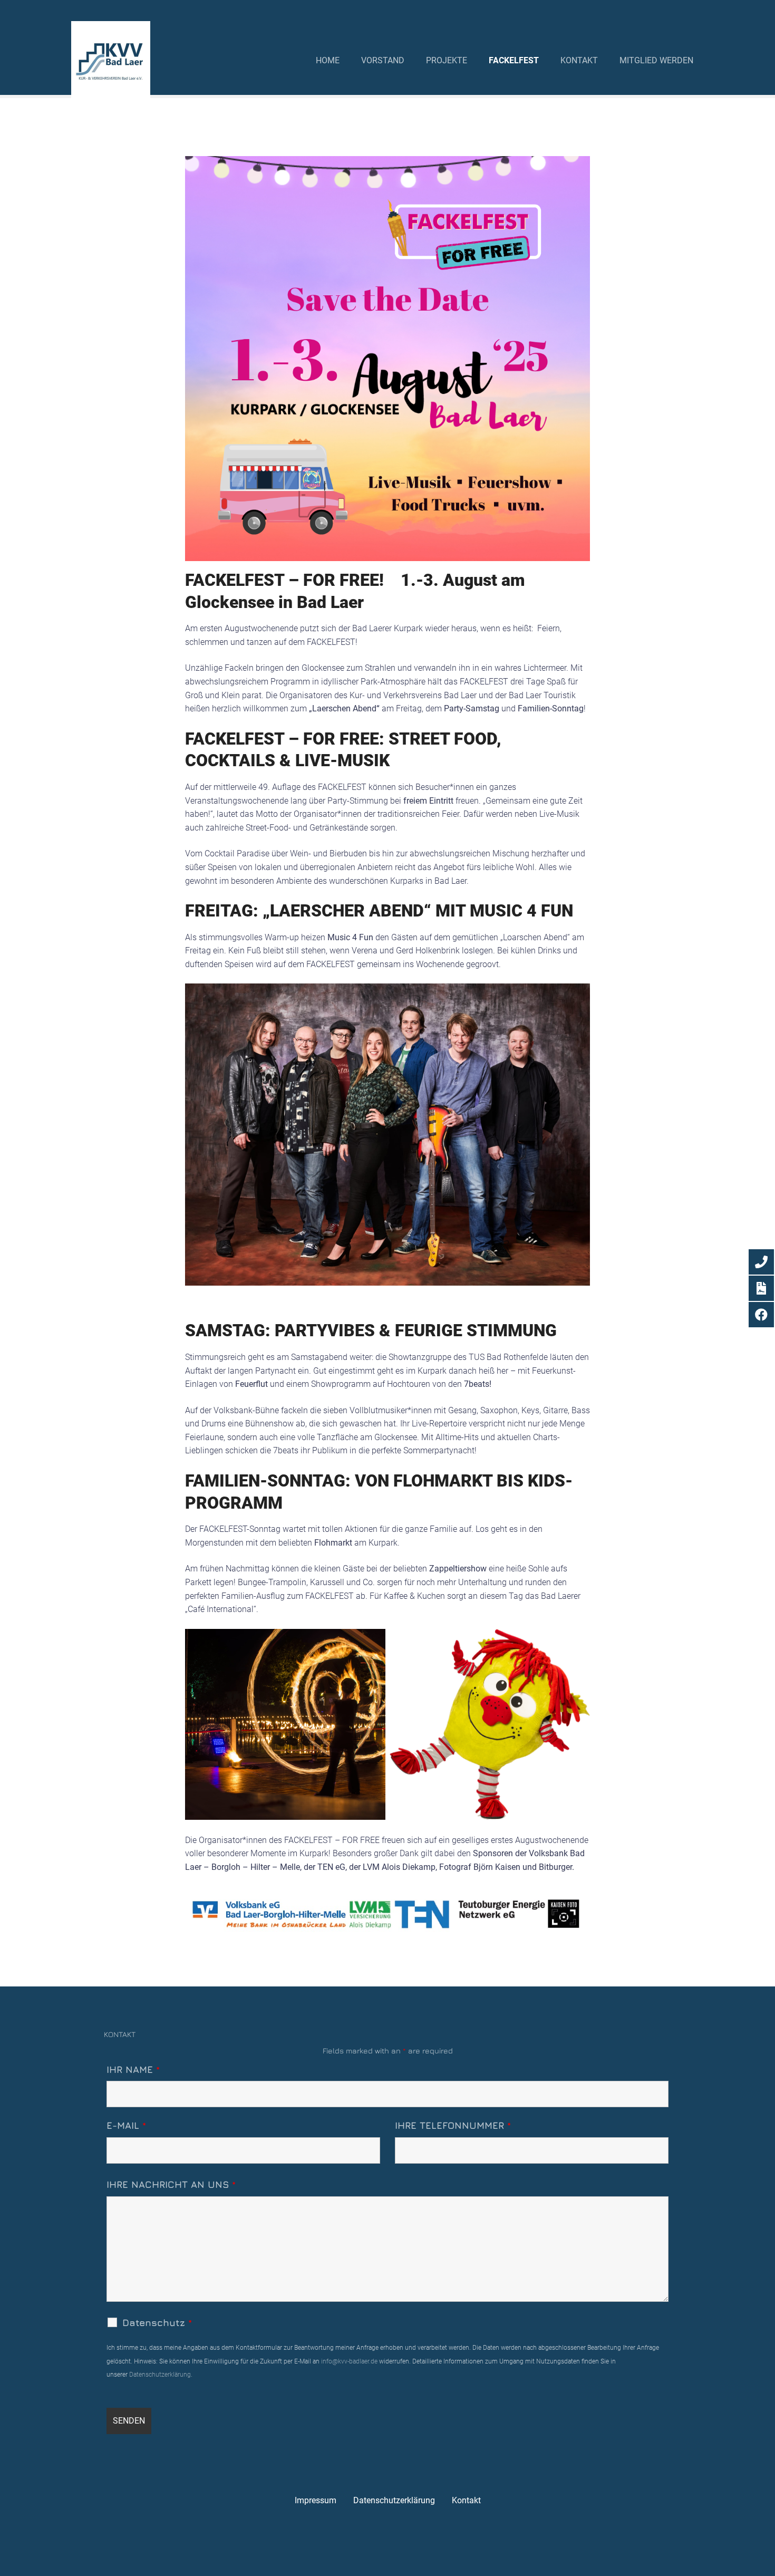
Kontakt (466, 2500)
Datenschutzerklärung (160, 2375)
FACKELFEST (514, 60)
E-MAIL (126, 2125)
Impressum (316, 2500)
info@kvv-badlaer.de (348, 2361)
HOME (328, 60)
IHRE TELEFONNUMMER (453, 2125)
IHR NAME (133, 2070)
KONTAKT (579, 60)
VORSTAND (383, 60)
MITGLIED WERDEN (656, 60)
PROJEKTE (447, 60)
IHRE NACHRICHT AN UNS (171, 2184)
